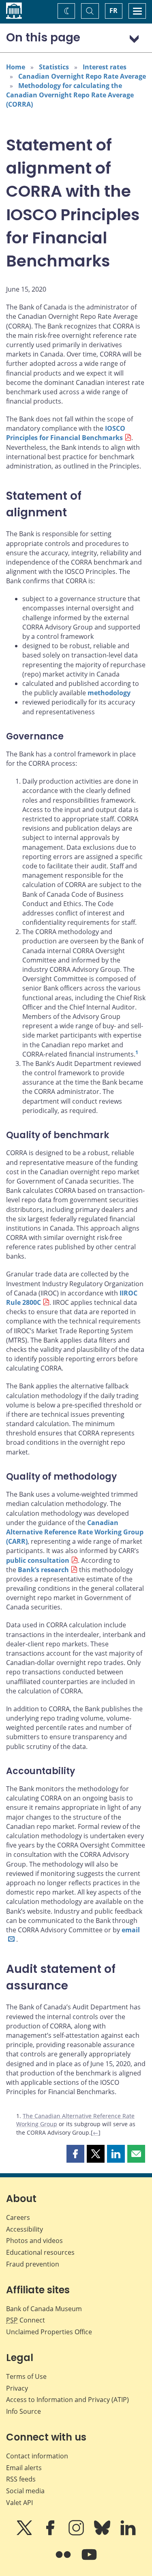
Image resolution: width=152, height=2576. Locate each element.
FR (113, 11)
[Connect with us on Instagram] (77, 2533)
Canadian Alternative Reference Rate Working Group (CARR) (75, 1532)
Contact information (37, 2456)
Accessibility (25, 2229)
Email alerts (24, 2468)
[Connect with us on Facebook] (51, 2533)
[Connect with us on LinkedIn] (128, 2533)
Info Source (24, 2411)
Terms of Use (26, 2376)
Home (16, 67)
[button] (75, 2154)
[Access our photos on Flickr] (64, 2560)
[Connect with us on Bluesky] (103, 2533)
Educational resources (40, 2252)
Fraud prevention (33, 2264)
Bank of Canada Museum (44, 2309)
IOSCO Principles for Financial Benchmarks (66, 433)
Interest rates (105, 67)
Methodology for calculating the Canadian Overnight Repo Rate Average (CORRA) (70, 95)
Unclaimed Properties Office (49, 2332)
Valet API (19, 2503)
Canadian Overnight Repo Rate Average (82, 76)
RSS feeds (21, 2479)
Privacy (17, 2388)
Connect (26, 2320)
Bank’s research (43, 1570)
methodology (109, 693)
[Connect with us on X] (25, 2533)
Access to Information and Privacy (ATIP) (67, 2400)
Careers (18, 2217)
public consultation (38, 1560)
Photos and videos (34, 2241)
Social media (25, 2491)
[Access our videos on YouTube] (89, 2560)
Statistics (54, 67)
